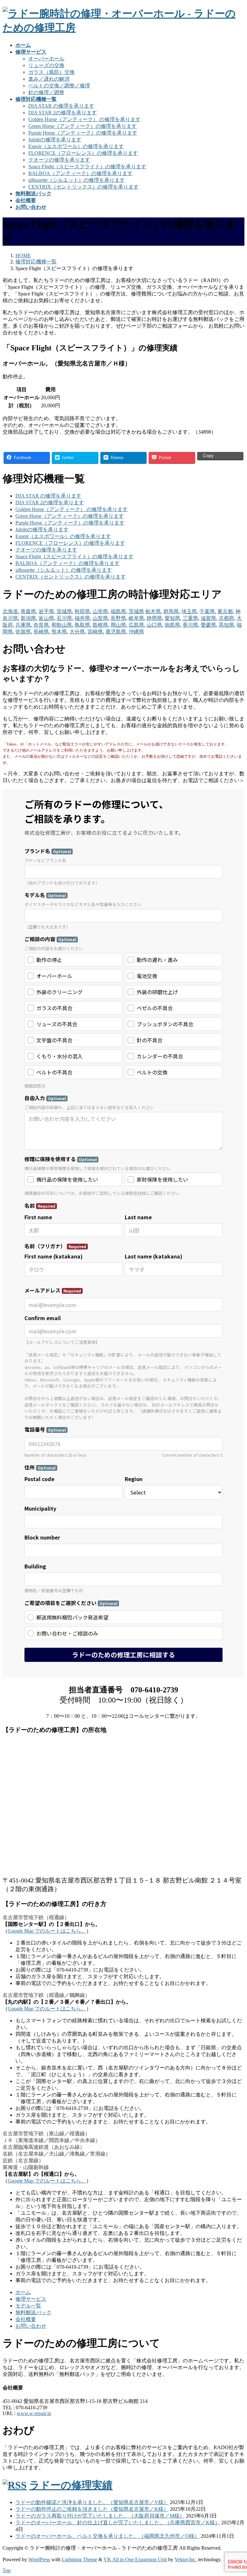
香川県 (190, 625)
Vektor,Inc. (186, 2559)
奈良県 (41, 625)
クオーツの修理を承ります (59, 160)
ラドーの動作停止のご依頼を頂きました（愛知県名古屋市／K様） (92, 2509)
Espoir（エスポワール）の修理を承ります (76, 146)
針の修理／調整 (46, 92)
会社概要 (26, 2319)
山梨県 (100, 618)
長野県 (118, 618)
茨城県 (136, 611)
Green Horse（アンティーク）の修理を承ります (82, 126)
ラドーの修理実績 (71, 2485)
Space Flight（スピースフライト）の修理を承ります (87, 167)
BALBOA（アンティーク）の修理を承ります (80, 173)
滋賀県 (208, 618)
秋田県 (82, 611)
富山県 (46, 618)
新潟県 (28, 618)
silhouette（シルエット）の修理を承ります (77, 180)
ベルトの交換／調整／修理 (59, 86)
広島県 (136, 625)
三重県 (190, 618)
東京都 (225, 611)
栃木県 (153, 611)
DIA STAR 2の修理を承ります (63, 113)
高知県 (226, 625)
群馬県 (171, 611)
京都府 (226, 618)
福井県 (82, 618)
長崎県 (41, 632)
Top (7, 2570)
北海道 (10, 611)
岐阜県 (136, 618)
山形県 (100, 611)
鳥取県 (82, 625)
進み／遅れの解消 (49, 79)
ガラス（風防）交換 (51, 72)
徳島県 (172, 625)
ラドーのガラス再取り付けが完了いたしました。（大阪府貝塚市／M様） (100, 2516)
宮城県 (64, 611)
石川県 (64, 618)
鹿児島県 (116, 632)
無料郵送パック (33, 2312)
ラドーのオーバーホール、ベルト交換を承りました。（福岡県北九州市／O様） (107, 2536)
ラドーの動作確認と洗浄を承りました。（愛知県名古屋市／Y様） (92, 2502)
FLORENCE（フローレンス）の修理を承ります (83, 153)
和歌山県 (62, 625)
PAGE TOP (236, 2492)
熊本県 (59, 632)
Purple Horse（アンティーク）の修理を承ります (83, 133)
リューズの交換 (46, 65)
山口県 (154, 625)
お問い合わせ (31, 2326)
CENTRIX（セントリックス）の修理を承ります (83, 187)
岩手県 (46, 611)
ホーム (23, 2292)
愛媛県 (208, 625)
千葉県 (207, 611)
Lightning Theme (79, 2559)
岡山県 (118, 625)
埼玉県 (189, 611)
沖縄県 (136, 632)
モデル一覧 (28, 2306)
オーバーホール (46, 59)
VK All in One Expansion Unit (135, 2559)
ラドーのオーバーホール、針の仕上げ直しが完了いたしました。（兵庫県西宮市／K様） (118, 2523)
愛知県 (172, 618)
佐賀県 (23, 632)
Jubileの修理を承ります (55, 140)
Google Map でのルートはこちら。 (47, 1931)
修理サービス (31, 2299)
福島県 (118, 611)
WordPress (39, 2559)
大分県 (77, 632)
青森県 (28, 611)
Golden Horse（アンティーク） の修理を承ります (84, 119)
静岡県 (154, 618)
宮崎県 (95, 632)
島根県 (100, 625)
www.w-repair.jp (34, 2413)
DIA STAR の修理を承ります (61, 106)
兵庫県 (23, 625)
